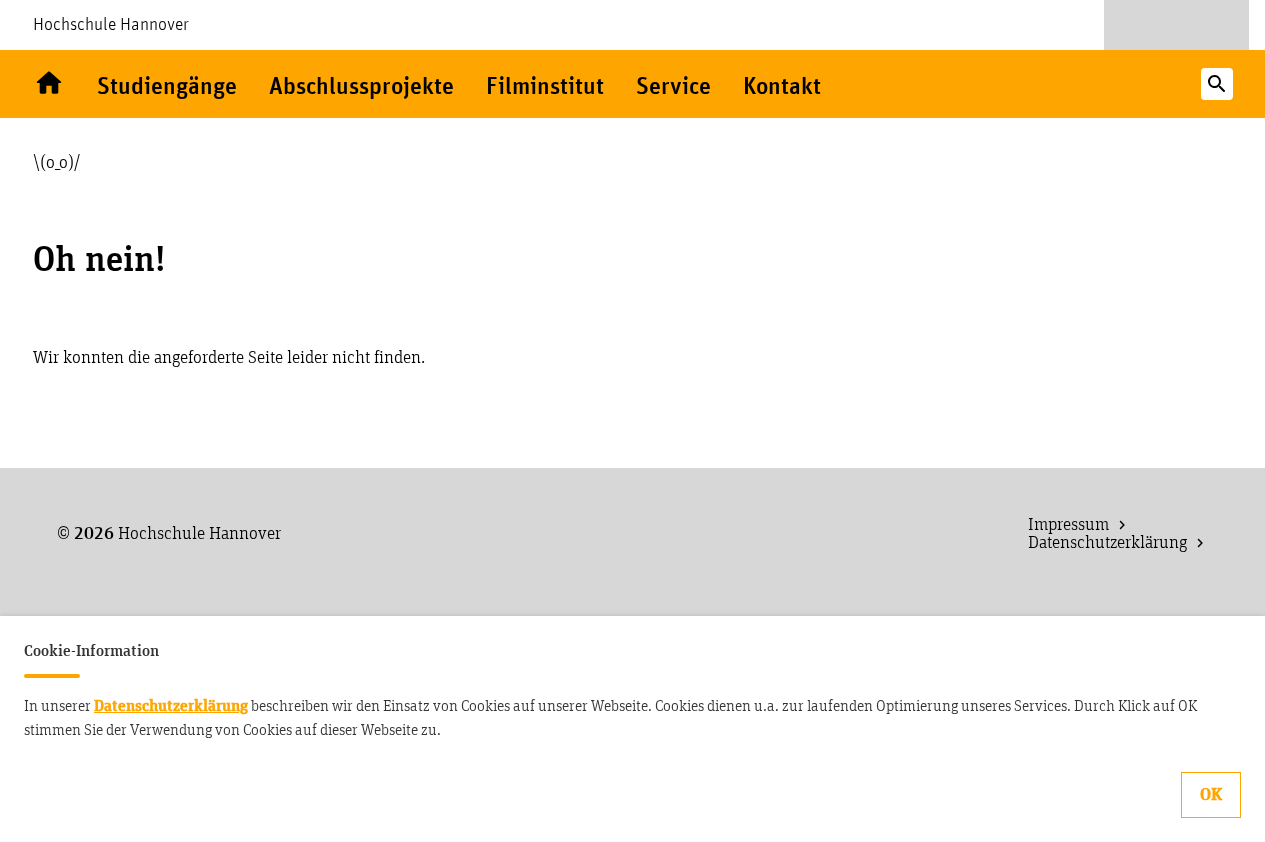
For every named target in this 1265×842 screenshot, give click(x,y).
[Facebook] (1177, 25)
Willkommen (49, 84)
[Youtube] (1139, 25)
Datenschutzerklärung (171, 706)
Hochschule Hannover (111, 25)
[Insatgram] (1214, 25)
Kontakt (782, 87)
